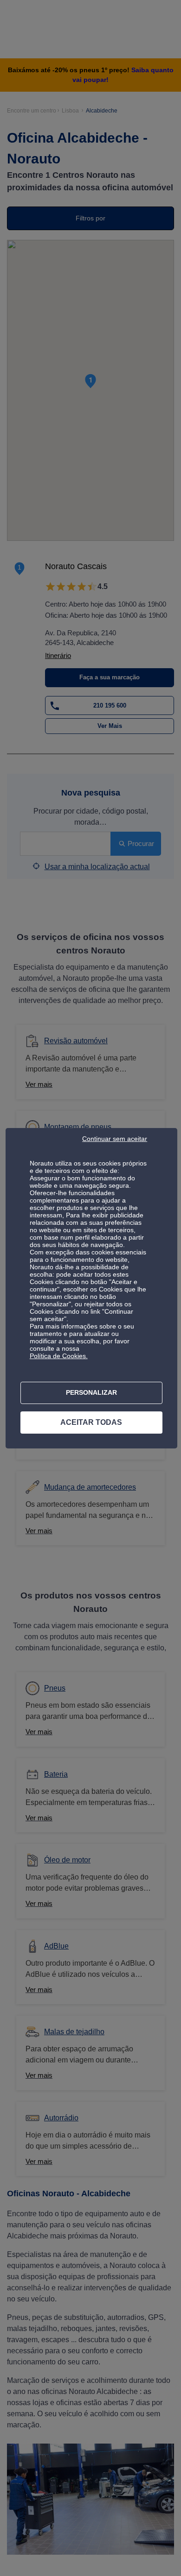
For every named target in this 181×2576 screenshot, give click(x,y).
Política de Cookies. (59, 1356)
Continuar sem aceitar (115, 1139)
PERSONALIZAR (91, 1392)
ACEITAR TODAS (91, 1422)
